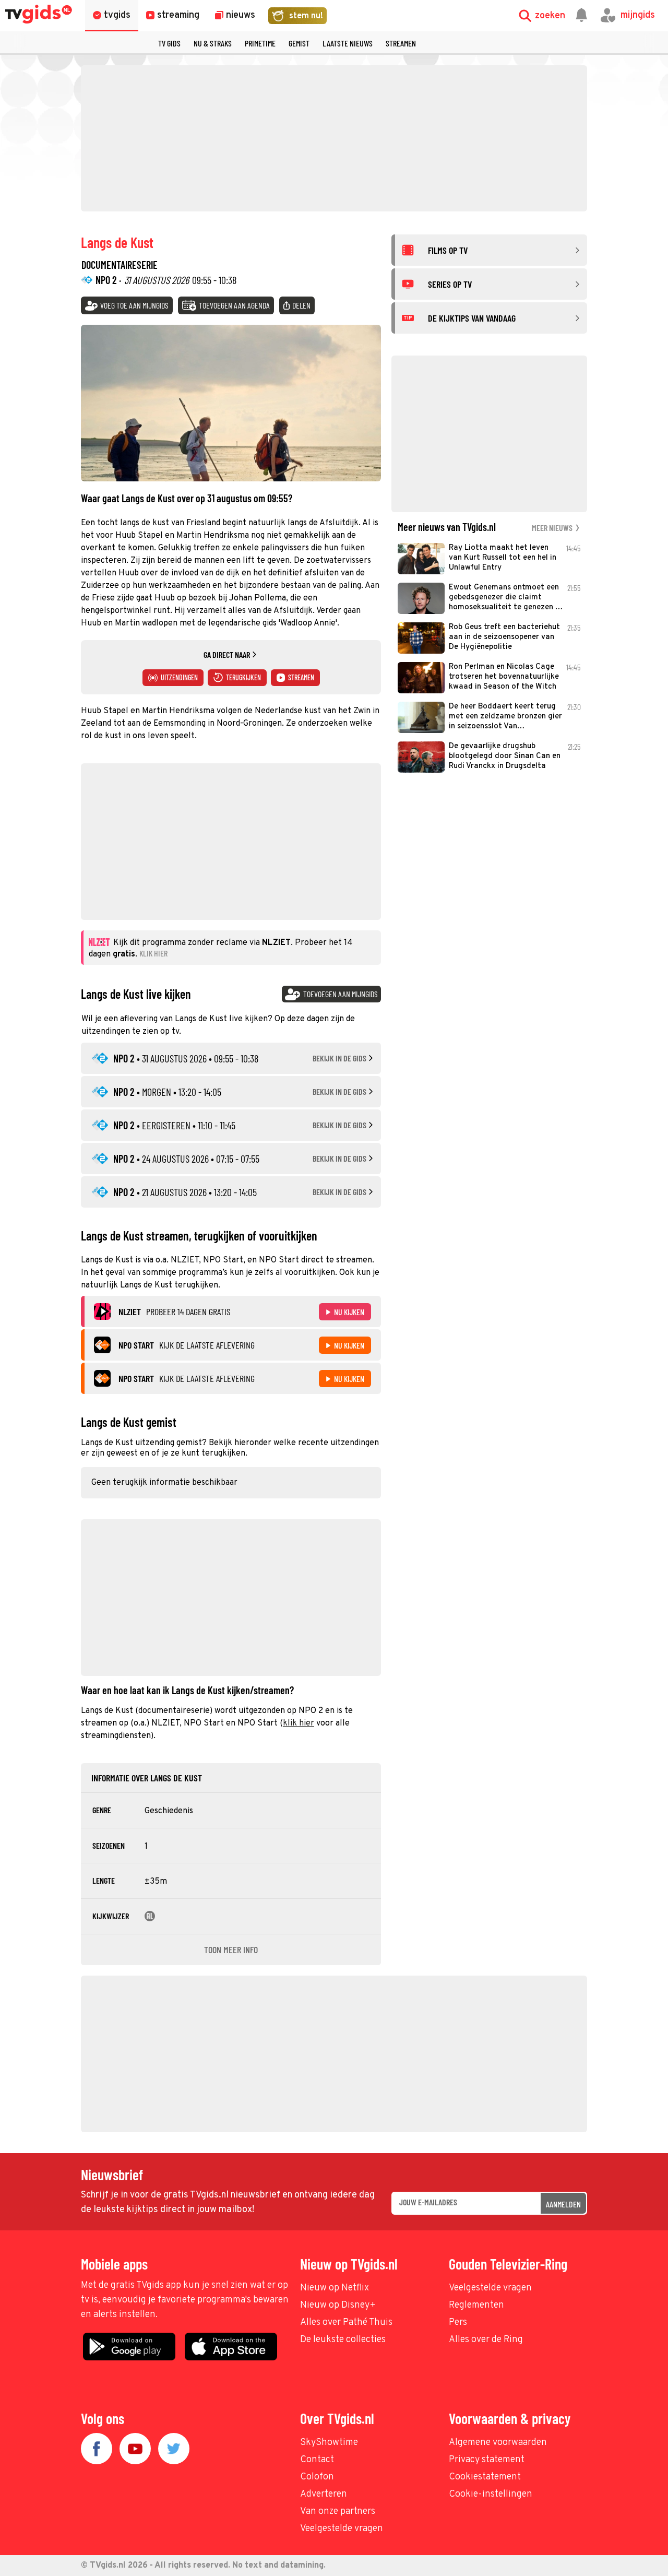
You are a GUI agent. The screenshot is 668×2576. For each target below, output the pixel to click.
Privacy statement (487, 2460)
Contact (317, 2460)
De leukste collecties (343, 2340)
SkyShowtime (329, 2443)
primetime (260, 43)
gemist (299, 43)
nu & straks (213, 43)
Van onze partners (338, 2512)
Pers (458, 2323)
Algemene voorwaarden (498, 2443)
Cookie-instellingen (491, 2494)
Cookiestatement (485, 2477)
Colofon (317, 2477)
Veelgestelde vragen (490, 2288)
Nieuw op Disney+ (338, 2305)
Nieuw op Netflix (335, 2288)
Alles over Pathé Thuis (346, 2323)
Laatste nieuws (348, 43)
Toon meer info (231, 1949)
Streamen (401, 43)
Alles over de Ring (486, 2340)
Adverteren (324, 2494)
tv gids (169, 43)
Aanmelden (563, 2204)
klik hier (299, 1723)
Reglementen (476, 2305)
